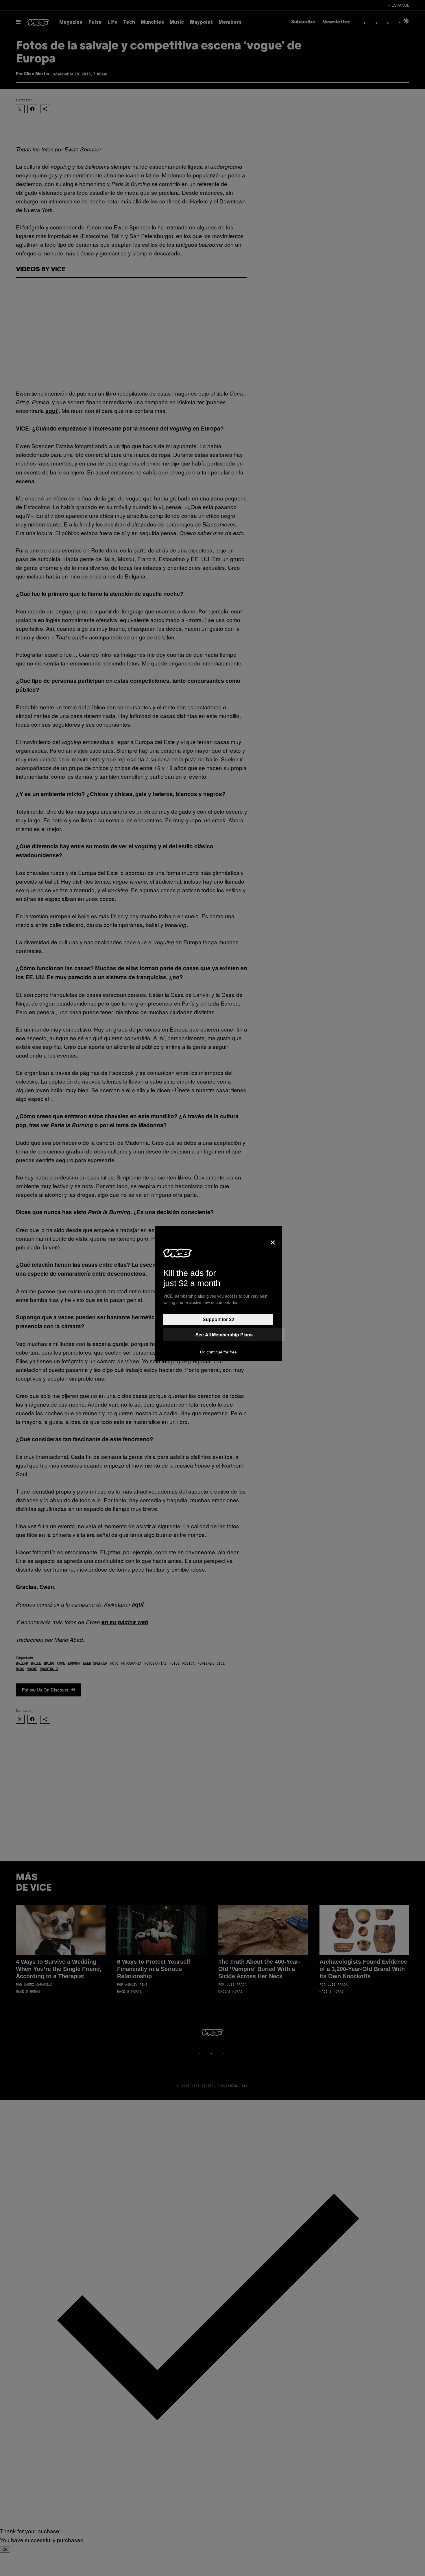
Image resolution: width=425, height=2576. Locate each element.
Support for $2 (218, 1319)
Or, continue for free (218, 1352)
